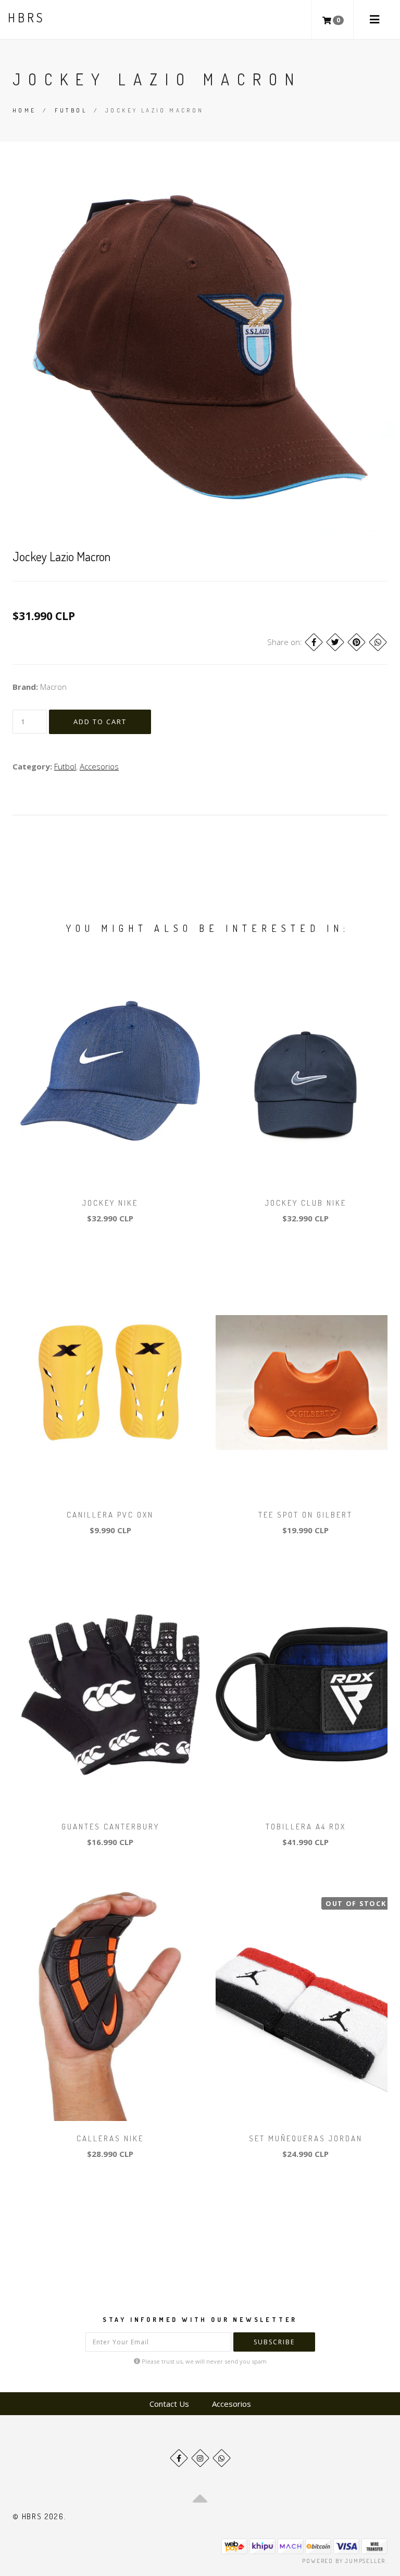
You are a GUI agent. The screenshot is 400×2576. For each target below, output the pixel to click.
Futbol (71, 110)
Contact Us (169, 2404)
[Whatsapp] (222, 2458)
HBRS (26, 17)
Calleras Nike (110, 2138)
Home (24, 110)
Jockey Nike (110, 1203)
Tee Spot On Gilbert (305, 1515)
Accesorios (99, 766)
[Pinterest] (357, 642)
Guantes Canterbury (110, 1827)
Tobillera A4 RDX (306, 1827)
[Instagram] (200, 2458)
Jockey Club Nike (306, 1203)
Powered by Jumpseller (344, 2561)
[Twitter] (335, 642)
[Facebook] (314, 642)
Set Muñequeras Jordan (306, 2138)
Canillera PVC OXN (110, 1515)
